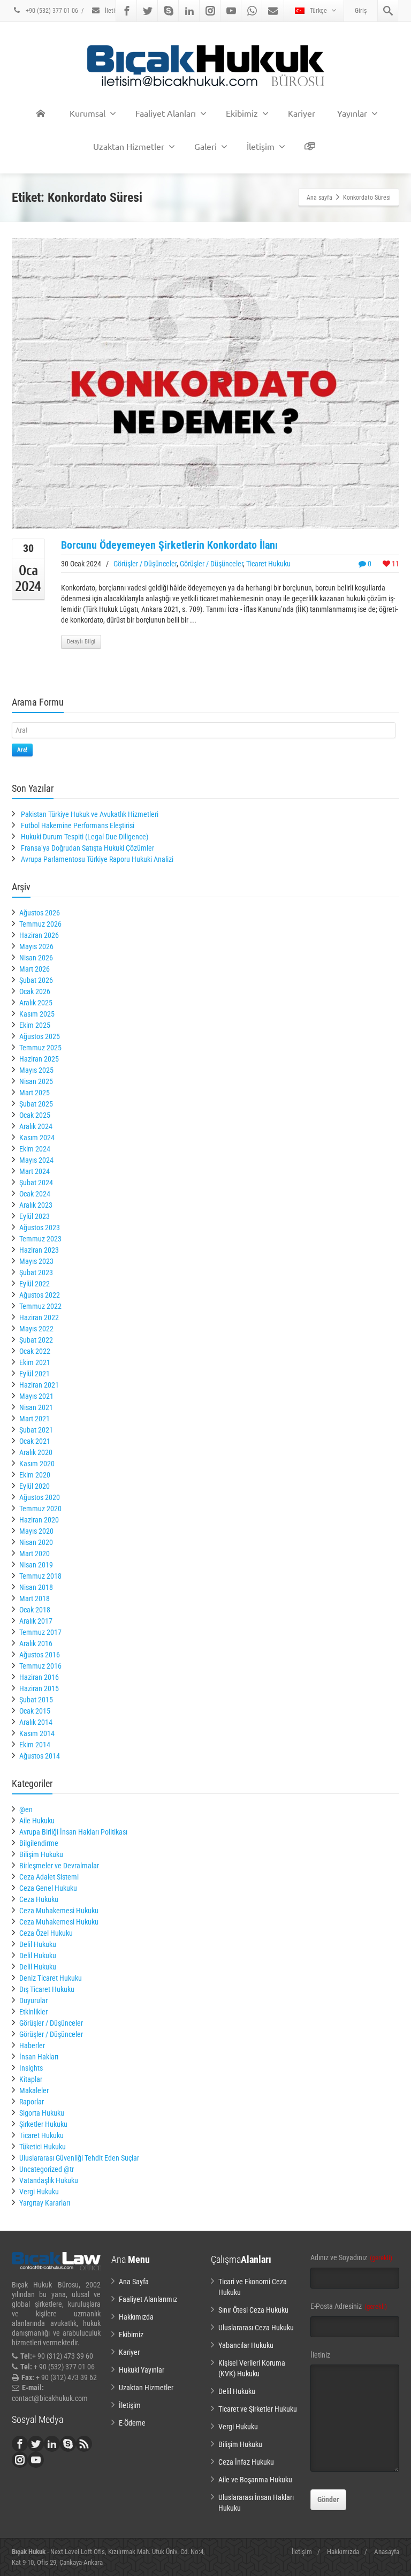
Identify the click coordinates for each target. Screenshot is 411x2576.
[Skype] (169, 11)
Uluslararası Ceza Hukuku (256, 2328)
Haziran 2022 (39, 1317)
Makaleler (34, 2090)
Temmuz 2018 (40, 1576)
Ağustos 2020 (40, 1497)
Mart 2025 (35, 1093)
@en (26, 1809)
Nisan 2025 (36, 1081)
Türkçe (318, 11)
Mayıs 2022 (36, 1329)
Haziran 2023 (39, 1250)
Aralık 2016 (36, 1643)
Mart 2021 (35, 1419)
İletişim (114, 11)
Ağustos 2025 (40, 1036)
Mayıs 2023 (36, 1261)
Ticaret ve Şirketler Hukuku (258, 2409)
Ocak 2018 (35, 1610)
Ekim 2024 (35, 1149)
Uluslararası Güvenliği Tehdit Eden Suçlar (79, 2158)
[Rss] (84, 2444)
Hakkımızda (136, 2317)
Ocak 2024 (35, 1194)
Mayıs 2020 (36, 1531)
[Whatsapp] (252, 11)
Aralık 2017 (36, 1621)
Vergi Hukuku (39, 2192)
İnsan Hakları (39, 2057)
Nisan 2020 (36, 1542)
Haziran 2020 (39, 1520)
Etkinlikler (33, 2012)
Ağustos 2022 (40, 1295)
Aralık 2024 (36, 1126)
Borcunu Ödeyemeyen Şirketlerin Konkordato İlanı (169, 545)
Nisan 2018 (36, 1587)
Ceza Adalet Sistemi (49, 1877)
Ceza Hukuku (39, 1899)
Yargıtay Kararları (45, 2203)
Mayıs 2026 (36, 946)
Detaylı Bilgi (81, 642)
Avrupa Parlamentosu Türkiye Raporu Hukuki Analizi (97, 859)
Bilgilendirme (39, 1843)
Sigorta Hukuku (42, 2113)
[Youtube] (231, 11)
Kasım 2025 (37, 1014)
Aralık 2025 (36, 1003)
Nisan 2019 (36, 1565)
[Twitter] (148, 11)
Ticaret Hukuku (268, 564)
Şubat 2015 (36, 1700)
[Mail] (273, 11)
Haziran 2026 (39, 935)
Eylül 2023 (35, 1216)
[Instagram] (210, 11)
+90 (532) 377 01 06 (51, 11)
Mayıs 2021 (36, 1396)
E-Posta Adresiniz (349, 2306)
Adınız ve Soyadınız (351, 2257)
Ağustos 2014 (40, 1756)
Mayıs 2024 (36, 1160)
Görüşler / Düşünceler (145, 564)
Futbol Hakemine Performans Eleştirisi (78, 825)
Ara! (22, 750)
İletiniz (320, 2355)
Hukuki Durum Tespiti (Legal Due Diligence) (85, 837)
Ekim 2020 (35, 1475)
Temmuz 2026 (40, 924)
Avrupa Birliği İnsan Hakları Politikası (73, 1832)
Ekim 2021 (35, 1362)
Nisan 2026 (36, 958)
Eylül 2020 (35, 1486)
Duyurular (33, 2001)
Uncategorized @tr (47, 2169)
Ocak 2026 (35, 991)
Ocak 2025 (35, 1115)
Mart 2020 (35, 1554)
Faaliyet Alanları (166, 113)
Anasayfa (387, 2552)
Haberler (32, 2045)
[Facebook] (127, 11)
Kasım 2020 (37, 1464)
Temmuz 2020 (40, 1509)
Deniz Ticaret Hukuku (51, 1978)
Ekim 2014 (35, 1745)
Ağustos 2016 (40, 1655)
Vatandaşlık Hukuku (49, 2180)
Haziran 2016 (39, 1677)
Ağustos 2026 (40, 913)
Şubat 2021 (36, 1430)
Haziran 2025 (39, 1059)
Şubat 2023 (36, 1272)
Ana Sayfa (134, 2282)
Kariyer (302, 113)
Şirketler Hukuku (43, 2124)
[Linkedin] (189, 11)
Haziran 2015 (39, 1688)
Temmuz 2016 (40, 1666)
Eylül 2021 (35, 1374)
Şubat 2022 (36, 1340)
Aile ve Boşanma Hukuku (255, 2480)
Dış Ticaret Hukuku (47, 1989)
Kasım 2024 (37, 1138)
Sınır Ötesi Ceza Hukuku (253, 2310)
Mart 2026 (35, 969)
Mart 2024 (35, 1171)
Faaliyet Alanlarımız (148, 2299)
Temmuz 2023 (40, 1239)
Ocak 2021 (35, 1441)
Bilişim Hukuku (41, 1854)
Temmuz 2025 (40, 1048)
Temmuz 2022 (40, 1306)
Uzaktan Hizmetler (129, 146)
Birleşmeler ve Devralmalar (59, 1866)
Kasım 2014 (37, 1733)
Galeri (205, 146)
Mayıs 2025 (36, 1070)
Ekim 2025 (35, 1025)
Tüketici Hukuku (43, 2147)
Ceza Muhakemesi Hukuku (59, 1911)
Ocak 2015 (35, 1711)
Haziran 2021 (39, 1385)
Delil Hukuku (38, 1944)
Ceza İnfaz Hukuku (246, 2462)
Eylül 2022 (35, 1284)
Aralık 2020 (36, 1452)
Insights (31, 2068)
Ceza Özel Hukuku (46, 1933)
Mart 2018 (35, 1598)
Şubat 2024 (36, 1183)
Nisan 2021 (36, 1407)
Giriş (361, 11)
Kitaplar (31, 2079)
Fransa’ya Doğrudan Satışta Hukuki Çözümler (87, 848)
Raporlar (32, 2102)
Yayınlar (352, 113)
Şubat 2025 (36, 1104)
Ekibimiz (242, 113)
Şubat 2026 (36, 980)
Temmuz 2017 (40, 1632)
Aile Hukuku (37, 1821)
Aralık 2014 (36, 1722)
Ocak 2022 (35, 1351)
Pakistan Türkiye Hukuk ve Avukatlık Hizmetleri (90, 814)
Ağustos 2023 (40, 1228)
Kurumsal (87, 113)
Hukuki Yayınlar (142, 2370)
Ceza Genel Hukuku (48, 1888)
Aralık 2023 (36, 1205)
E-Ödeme (132, 2423)
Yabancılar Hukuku (246, 2345)
